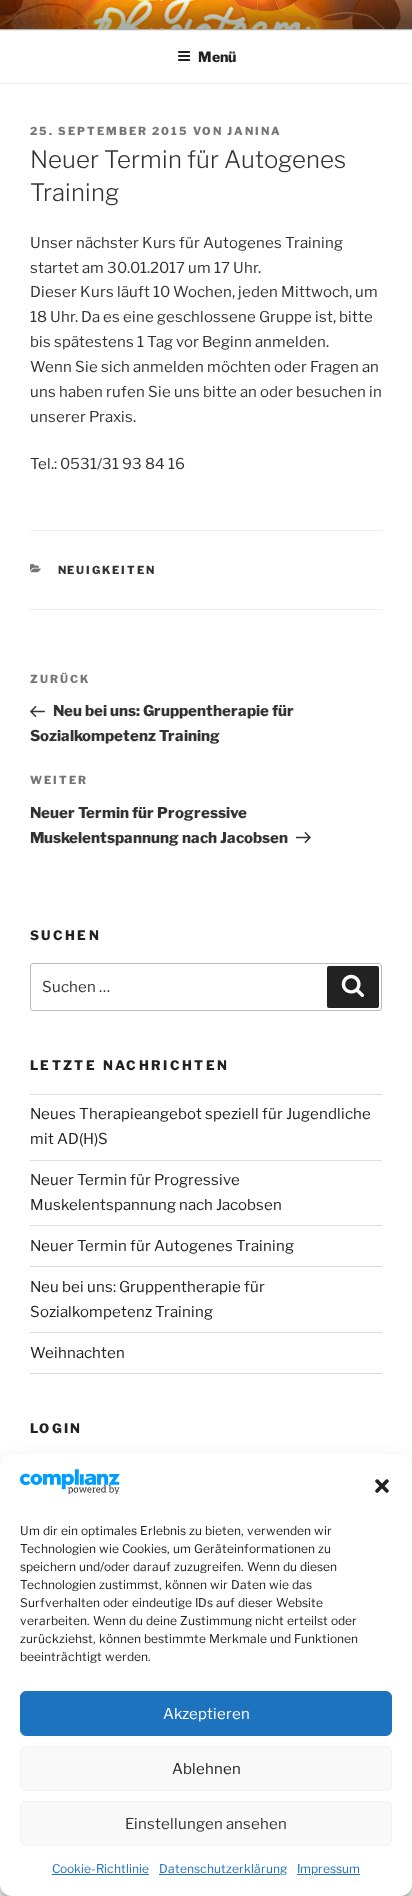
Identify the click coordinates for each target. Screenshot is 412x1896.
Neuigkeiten (107, 570)
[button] (382, 1486)
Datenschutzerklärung (223, 1868)
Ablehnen (206, 1769)
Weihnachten (77, 1353)
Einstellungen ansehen (206, 1824)
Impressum (328, 1868)
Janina (254, 131)
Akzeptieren (206, 1714)
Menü (217, 56)
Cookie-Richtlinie (100, 1868)
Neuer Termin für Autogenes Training (162, 1246)
